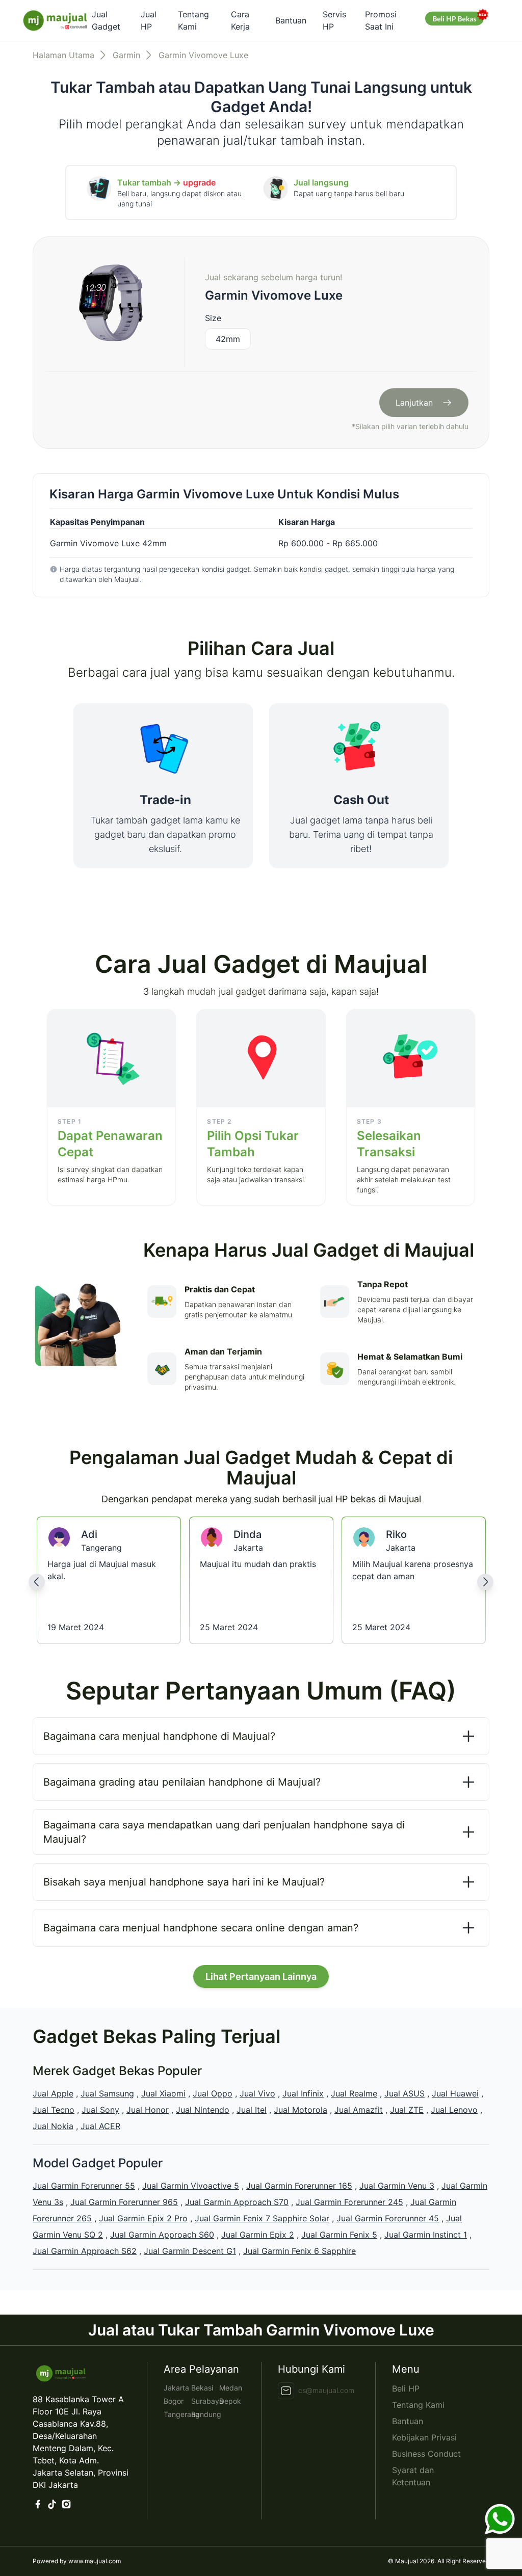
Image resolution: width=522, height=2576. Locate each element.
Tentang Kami (193, 20)
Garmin (126, 55)
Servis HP (334, 20)
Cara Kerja (240, 20)
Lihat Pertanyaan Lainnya (261, 1976)
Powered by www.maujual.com (77, 2561)
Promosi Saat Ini (381, 20)
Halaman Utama (63, 55)
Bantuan (291, 20)
